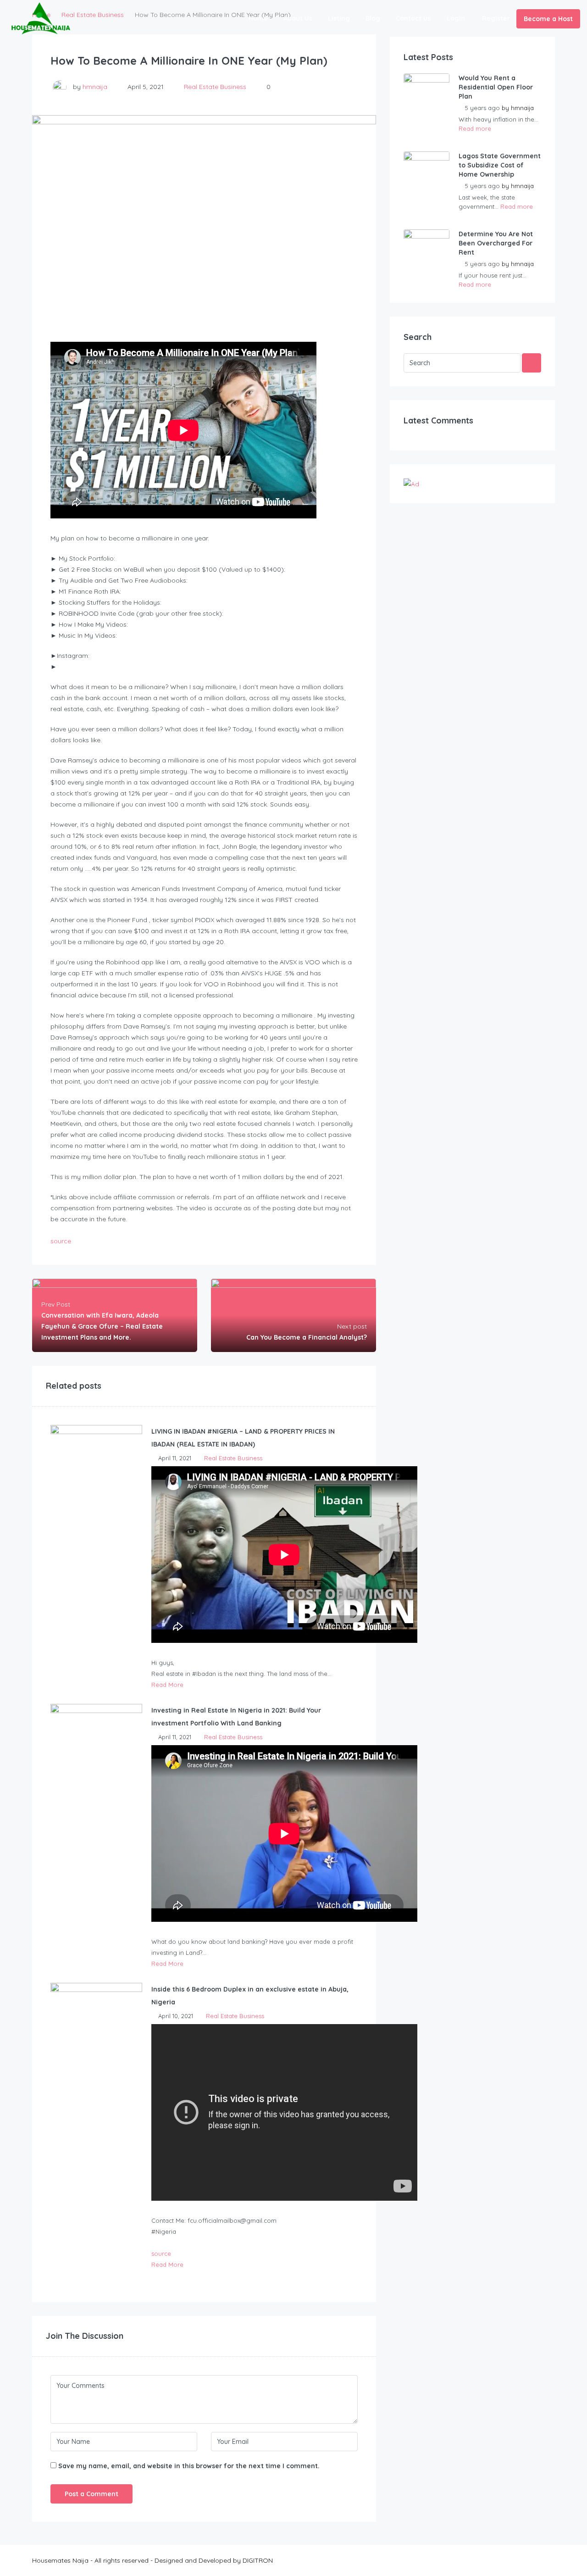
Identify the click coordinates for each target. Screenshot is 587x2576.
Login (456, 18)
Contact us (413, 18)
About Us (298, 18)
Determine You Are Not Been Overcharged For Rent (496, 243)
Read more (475, 128)
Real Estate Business (215, 87)
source (61, 1241)
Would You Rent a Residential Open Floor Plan (496, 87)
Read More (167, 1685)
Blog (373, 18)
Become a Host (548, 19)
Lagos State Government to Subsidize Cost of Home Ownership (500, 165)
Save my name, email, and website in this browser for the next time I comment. (189, 2466)
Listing (339, 18)
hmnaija (95, 87)
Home (258, 18)
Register (496, 18)
